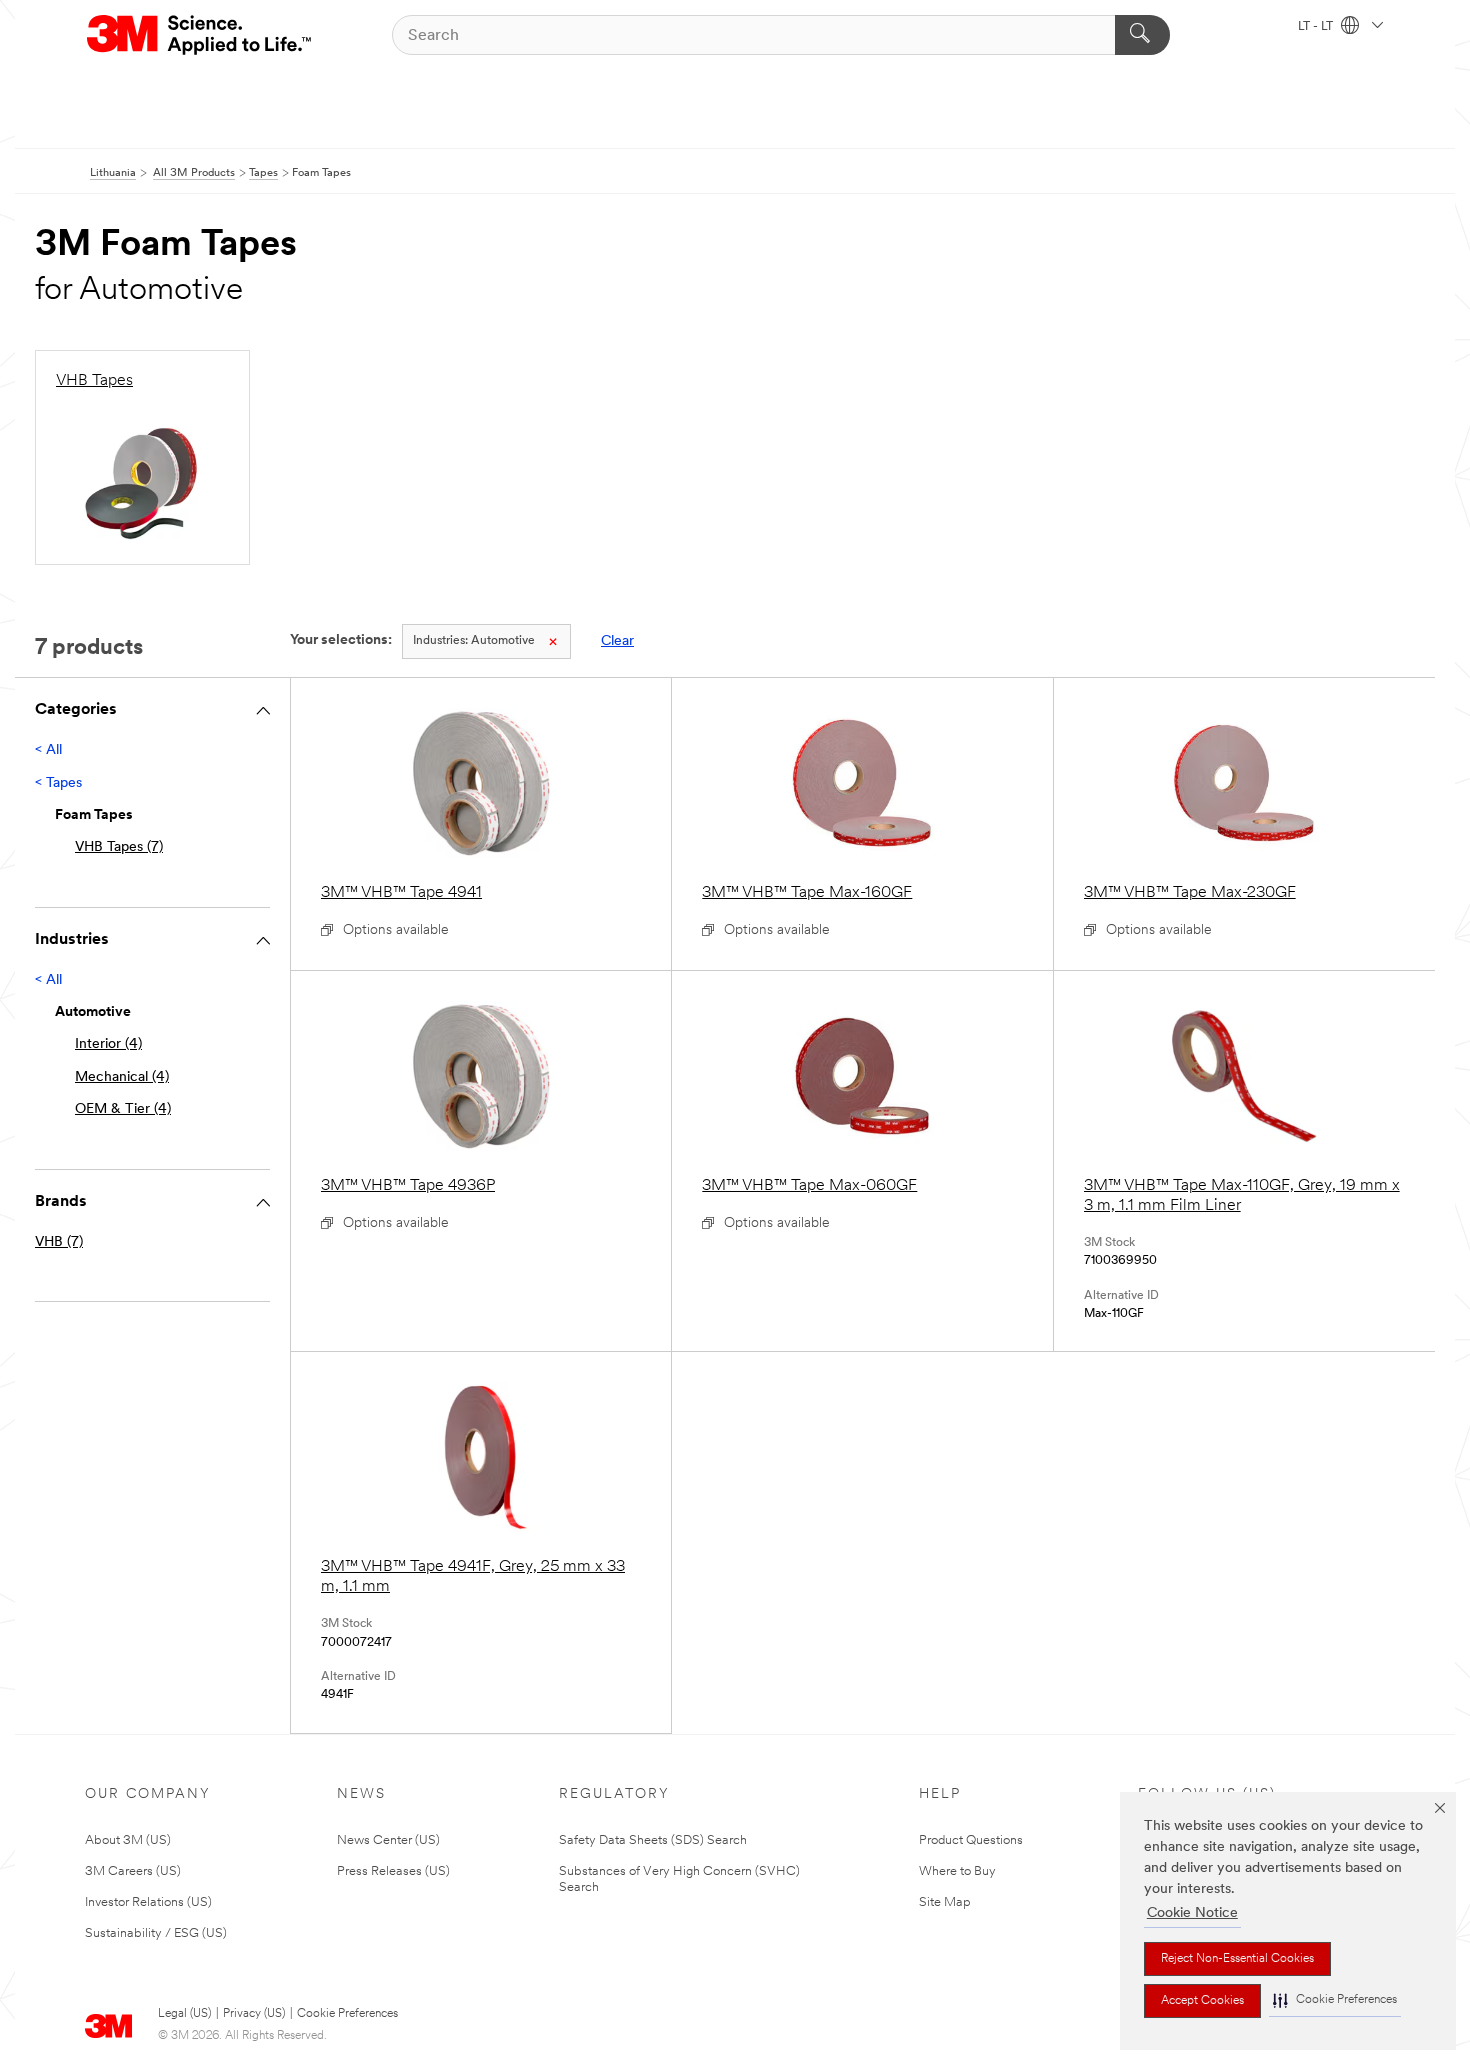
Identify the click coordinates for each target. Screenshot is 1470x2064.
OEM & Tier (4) (123, 1109)
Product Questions (971, 1840)
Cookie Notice (1192, 1913)
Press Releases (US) (393, 1871)
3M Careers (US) (133, 1871)
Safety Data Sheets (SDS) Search (653, 1840)
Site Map (945, 1902)
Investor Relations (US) (148, 1902)
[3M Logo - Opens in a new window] (200, 35)
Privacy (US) (254, 2014)
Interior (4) (108, 1044)
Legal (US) (184, 2014)
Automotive (474, 641)
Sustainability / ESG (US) (156, 1933)
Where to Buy (957, 1871)
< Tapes (58, 783)
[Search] (1142, 35)
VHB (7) (59, 1242)
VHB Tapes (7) (119, 847)
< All (48, 750)
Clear (617, 641)
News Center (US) (388, 1840)
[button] (1335, 2000)
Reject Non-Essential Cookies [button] (1237, 1959)
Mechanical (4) (122, 1077)
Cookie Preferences (347, 2014)
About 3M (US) (128, 1840)
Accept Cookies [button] (1202, 2001)
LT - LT (1317, 27)
